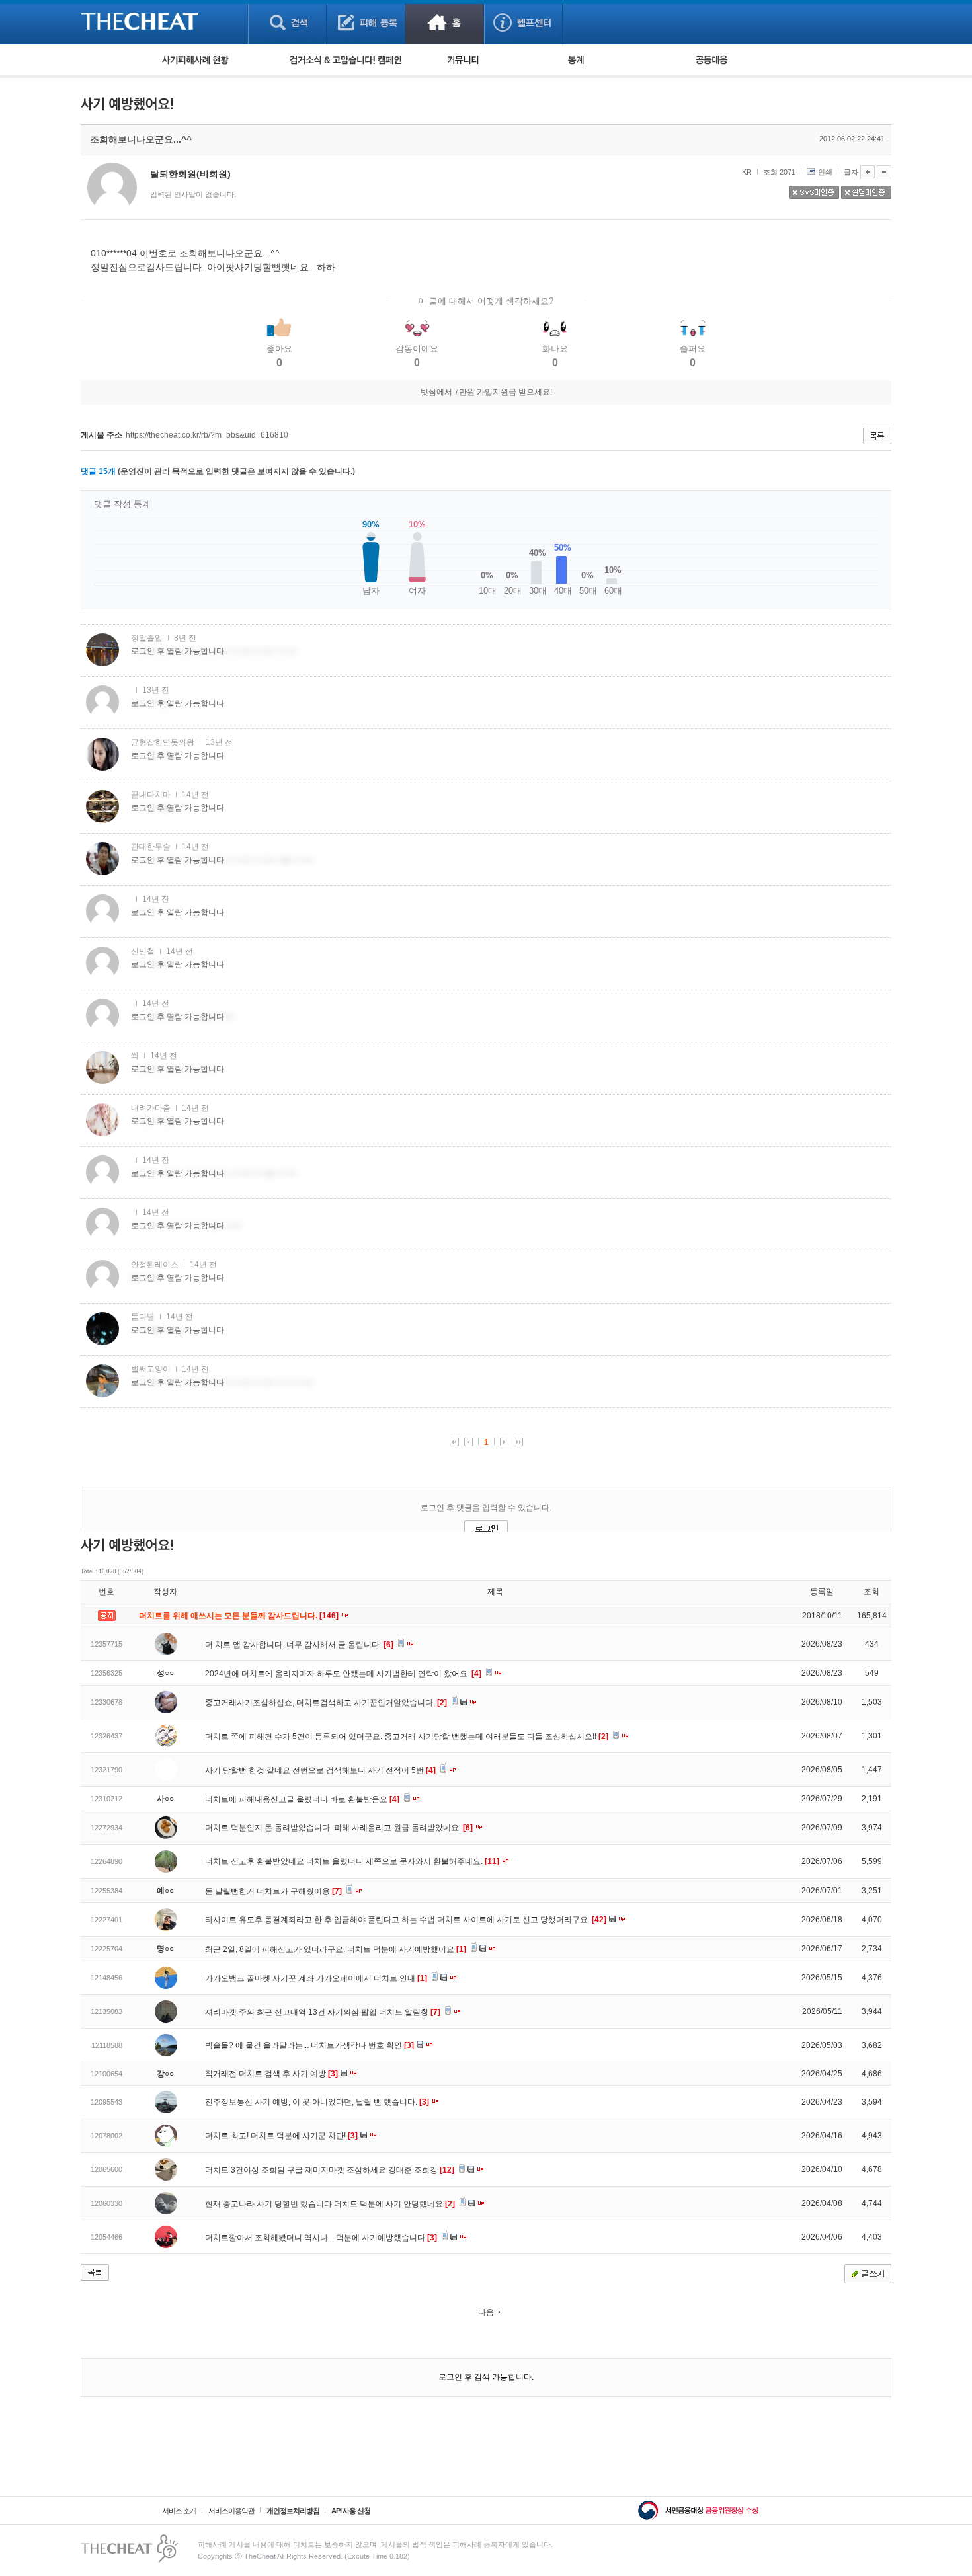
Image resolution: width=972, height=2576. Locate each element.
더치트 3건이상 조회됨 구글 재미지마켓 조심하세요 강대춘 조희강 (330, 2170)
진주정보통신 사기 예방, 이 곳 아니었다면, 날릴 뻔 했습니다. (317, 2102)
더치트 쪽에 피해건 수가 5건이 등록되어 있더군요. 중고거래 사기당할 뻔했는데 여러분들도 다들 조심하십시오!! (407, 1737)
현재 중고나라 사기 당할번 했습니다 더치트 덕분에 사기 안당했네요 (330, 2204)
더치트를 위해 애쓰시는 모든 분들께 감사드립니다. (240, 1616)
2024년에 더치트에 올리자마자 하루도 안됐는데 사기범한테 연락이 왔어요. (343, 1674)
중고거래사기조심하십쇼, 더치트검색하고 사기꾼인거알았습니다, (326, 1703)
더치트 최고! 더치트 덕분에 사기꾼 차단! (281, 2136)
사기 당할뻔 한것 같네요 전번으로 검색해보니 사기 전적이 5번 (320, 1770)
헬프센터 (523, 22)
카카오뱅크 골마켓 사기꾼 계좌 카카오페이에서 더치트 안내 (316, 1978)
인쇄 (825, 172)
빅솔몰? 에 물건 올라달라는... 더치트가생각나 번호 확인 (309, 2045)
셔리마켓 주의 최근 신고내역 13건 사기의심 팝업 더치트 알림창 (323, 2012)
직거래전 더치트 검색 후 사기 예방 (271, 2074)
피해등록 (366, 22)
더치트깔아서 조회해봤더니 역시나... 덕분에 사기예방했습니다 (321, 2238)
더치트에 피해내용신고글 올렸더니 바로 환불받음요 (302, 1799)
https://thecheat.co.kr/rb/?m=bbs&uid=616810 (207, 435)
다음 (486, 2312)
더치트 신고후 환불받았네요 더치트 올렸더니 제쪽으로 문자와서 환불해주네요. (352, 1861)
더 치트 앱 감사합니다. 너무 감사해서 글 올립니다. (299, 1645)
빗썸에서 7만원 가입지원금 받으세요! (486, 392)
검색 (287, 22)
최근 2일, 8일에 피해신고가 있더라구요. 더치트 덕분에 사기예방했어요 (336, 1949)
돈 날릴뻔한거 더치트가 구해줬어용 (273, 1891)
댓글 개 (98, 471)
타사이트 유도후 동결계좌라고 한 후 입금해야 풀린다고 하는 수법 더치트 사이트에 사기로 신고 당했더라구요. (406, 1920)
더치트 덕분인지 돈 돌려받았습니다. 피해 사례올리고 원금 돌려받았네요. (339, 1828)
